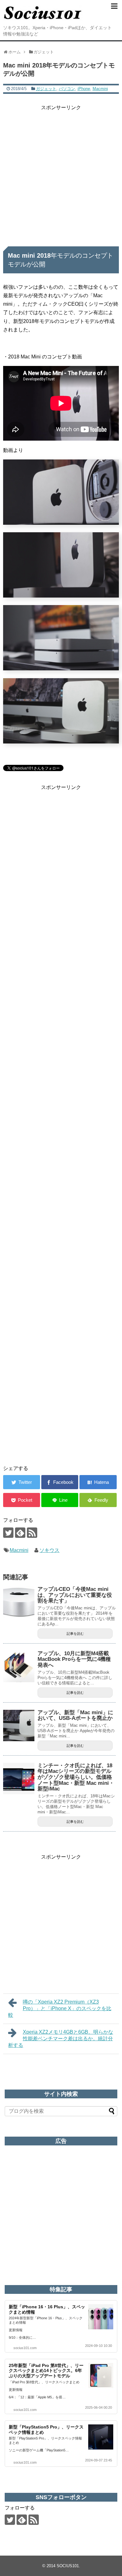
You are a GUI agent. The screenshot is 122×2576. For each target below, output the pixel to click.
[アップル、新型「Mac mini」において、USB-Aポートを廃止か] (19, 1725)
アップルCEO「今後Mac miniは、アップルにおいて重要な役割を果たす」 (75, 1595)
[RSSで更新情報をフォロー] (32, 1533)
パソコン (67, 89)
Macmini (100, 89)
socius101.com (25, 2348)
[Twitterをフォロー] (8, 1533)
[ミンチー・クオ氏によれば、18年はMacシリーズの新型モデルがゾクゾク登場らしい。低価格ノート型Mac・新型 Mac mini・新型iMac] (19, 1779)
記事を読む (75, 1634)
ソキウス (49, 1550)
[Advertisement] (61, 173)
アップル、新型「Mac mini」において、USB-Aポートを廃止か (75, 1715)
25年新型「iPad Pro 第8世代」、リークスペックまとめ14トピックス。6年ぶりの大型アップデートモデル (46, 2371)
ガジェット (46, 89)
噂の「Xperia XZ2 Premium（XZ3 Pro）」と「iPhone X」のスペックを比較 (60, 2008)
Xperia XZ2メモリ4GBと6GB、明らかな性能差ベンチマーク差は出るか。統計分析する (61, 2039)
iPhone (84, 89)
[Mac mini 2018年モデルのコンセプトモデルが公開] (98, 1482)
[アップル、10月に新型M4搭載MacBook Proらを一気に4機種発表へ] (19, 1666)
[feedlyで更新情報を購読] (20, 1533)
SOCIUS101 (68, 2566)
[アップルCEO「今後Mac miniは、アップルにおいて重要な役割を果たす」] (19, 1602)
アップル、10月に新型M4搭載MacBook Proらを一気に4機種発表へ (74, 1659)
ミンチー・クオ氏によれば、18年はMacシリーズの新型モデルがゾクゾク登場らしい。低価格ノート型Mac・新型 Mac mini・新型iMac (76, 1777)
